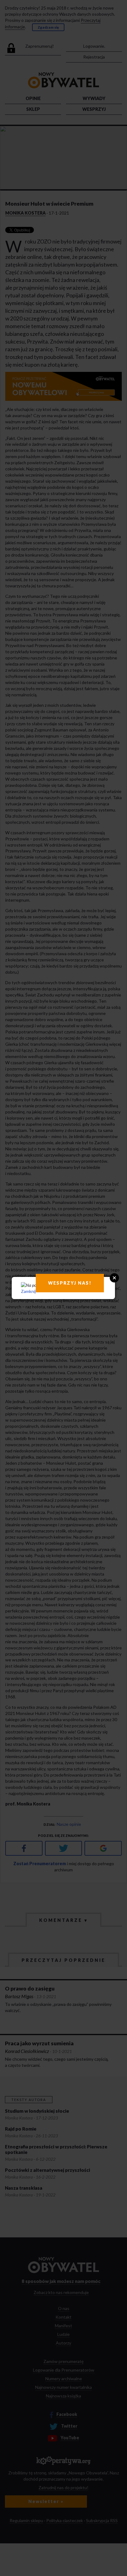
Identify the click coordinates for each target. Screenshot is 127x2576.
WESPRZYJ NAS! (70, 1283)
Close (114, 1278)
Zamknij (28, 1291)
